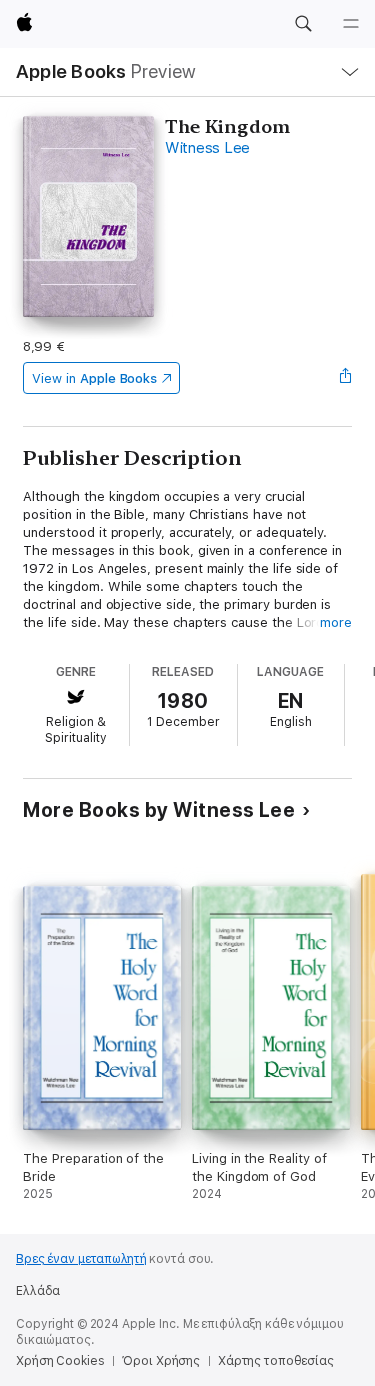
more (336, 622)
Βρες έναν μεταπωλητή (81, 1259)
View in (94, 378)
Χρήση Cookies (60, 1361)
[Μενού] (351, 24)
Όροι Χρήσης (161, 1361)
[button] (303, 24)
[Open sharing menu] (346, 378)
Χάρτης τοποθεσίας (276, 1361)
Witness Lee (207, 148)
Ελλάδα (38, 1291)
